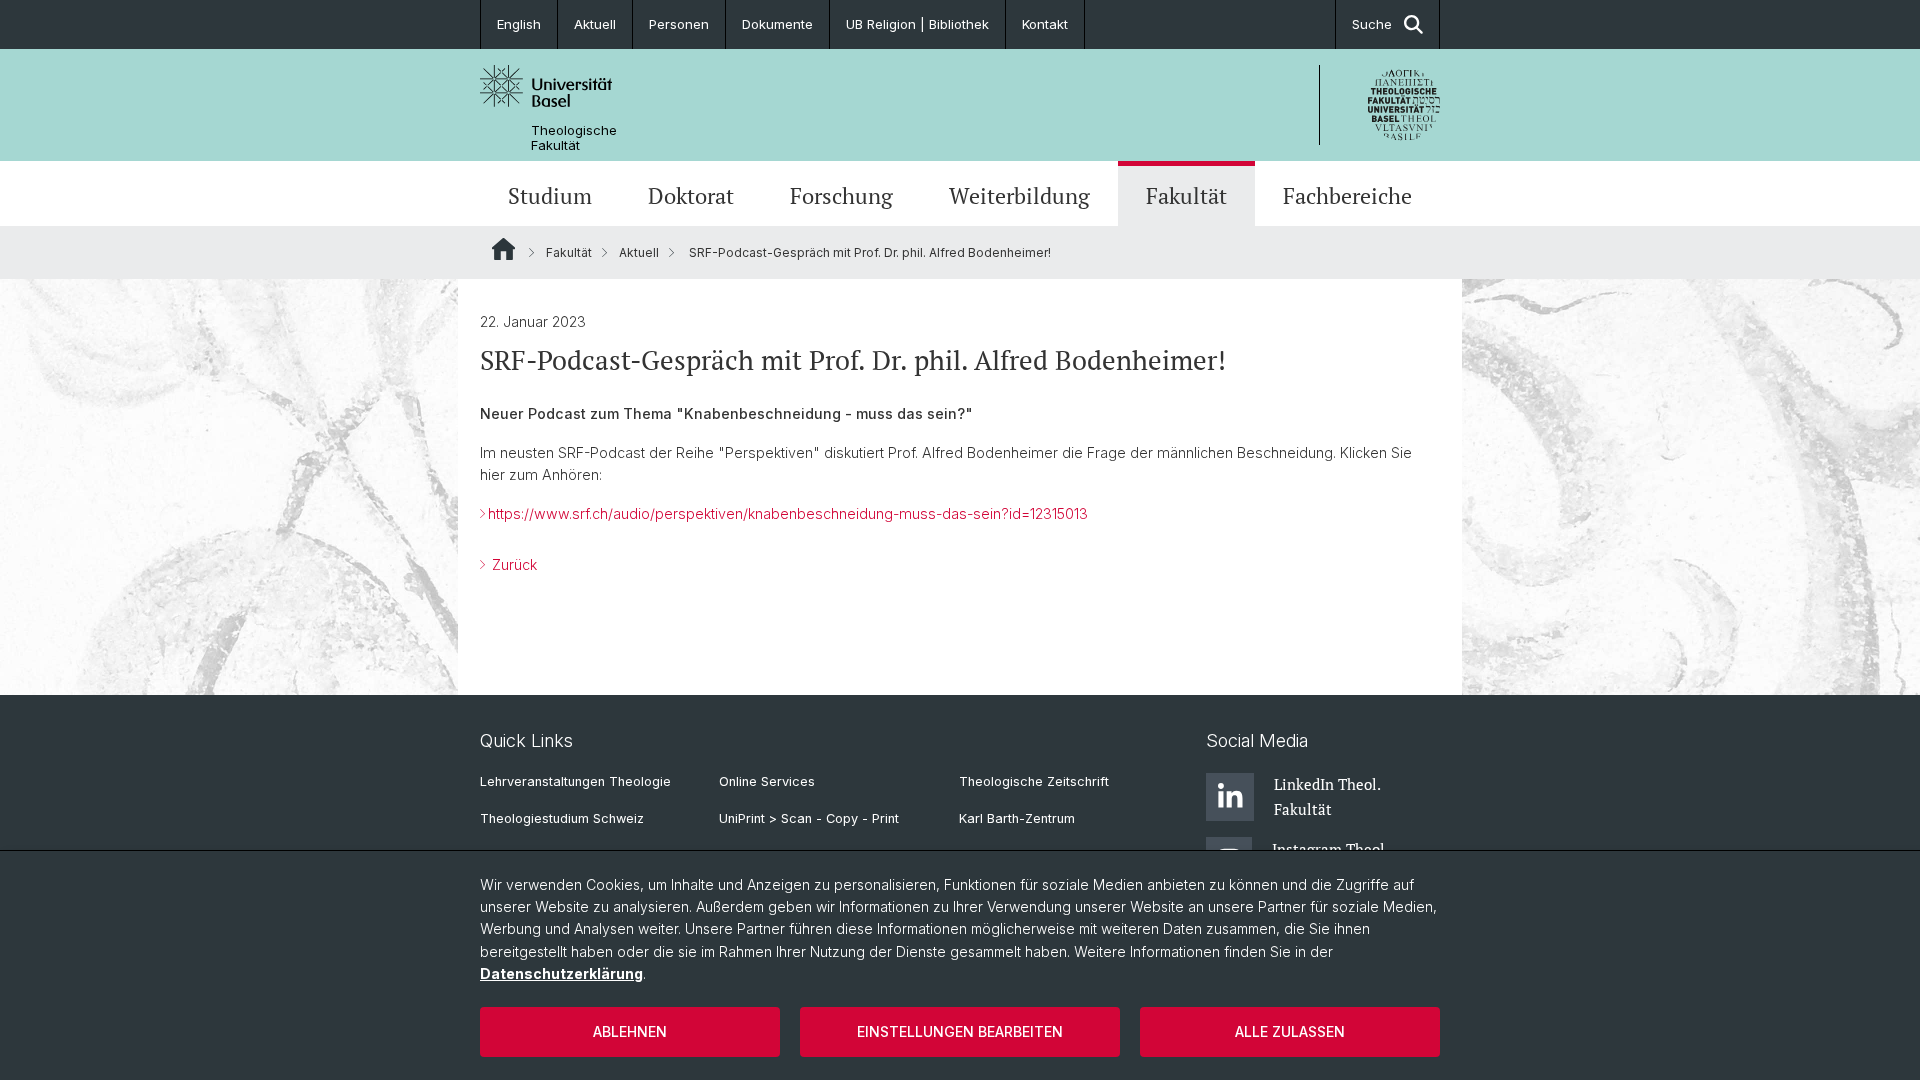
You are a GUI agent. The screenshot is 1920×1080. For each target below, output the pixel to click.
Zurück (512, 564)
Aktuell (595, 24)
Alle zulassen (1290, 1031)
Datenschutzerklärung (561, 973)
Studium (550, 196)
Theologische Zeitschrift (1034, 781)
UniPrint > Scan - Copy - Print (809, 818)
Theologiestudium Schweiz (562, 818)
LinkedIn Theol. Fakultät (1327, 796)
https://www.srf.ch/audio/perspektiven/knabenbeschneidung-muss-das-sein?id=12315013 (788, 513)
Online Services (767, 781)
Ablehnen (630, 1031)
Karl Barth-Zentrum (1017, 818)
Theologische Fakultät (574, 138)
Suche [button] (1372, 24)
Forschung (841, 196)
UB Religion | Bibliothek (917, 24)
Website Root (503, 249)
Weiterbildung (1019, 196)
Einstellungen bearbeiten (960, 1031)
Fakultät (1186, 196)
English (519, 24)
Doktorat (691, 196)
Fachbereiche (1347, 196)
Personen (679, 24)
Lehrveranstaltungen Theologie (575, 781)
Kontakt (1045, 24)
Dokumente (777, 24)
